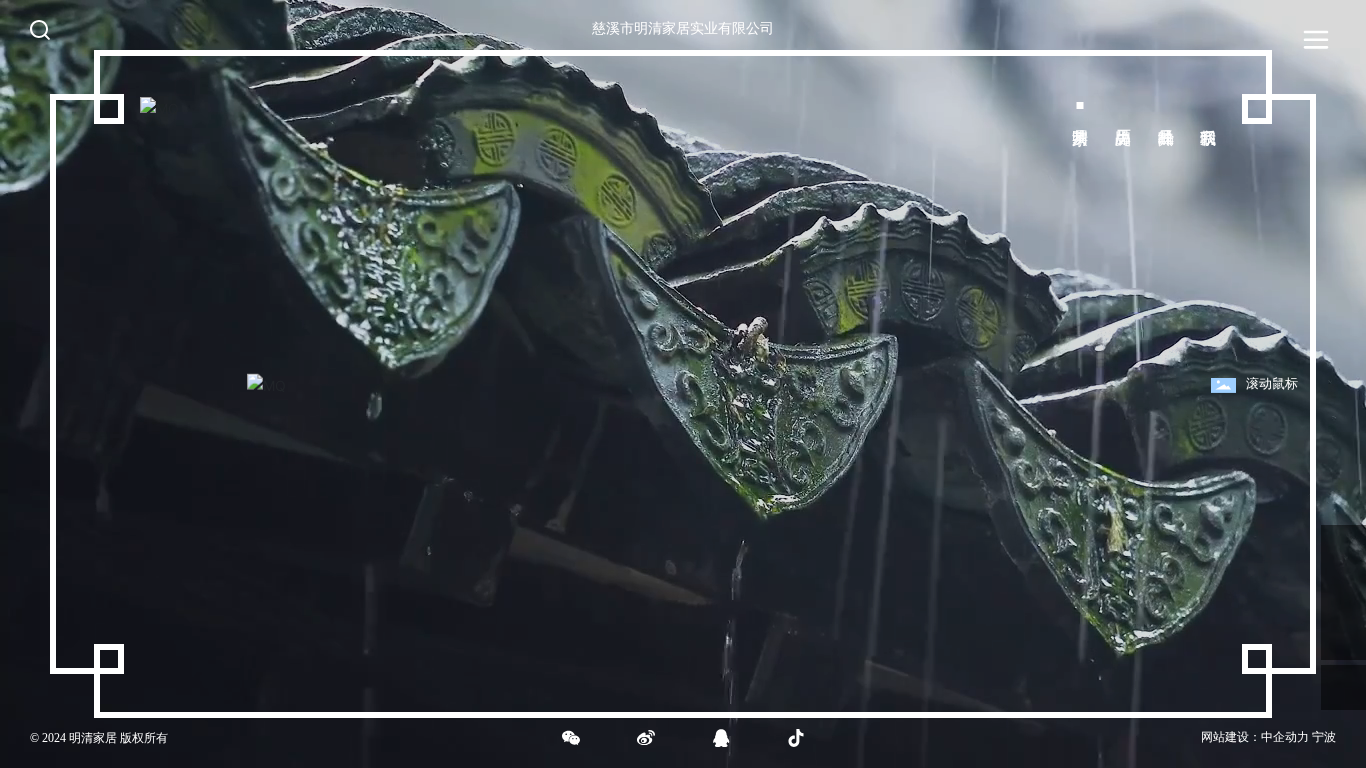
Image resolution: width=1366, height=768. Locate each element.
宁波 (1324, 737)
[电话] (1343, 592)
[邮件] (1343, 547)
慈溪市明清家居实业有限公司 (683, 28)
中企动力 (1285, 737)
